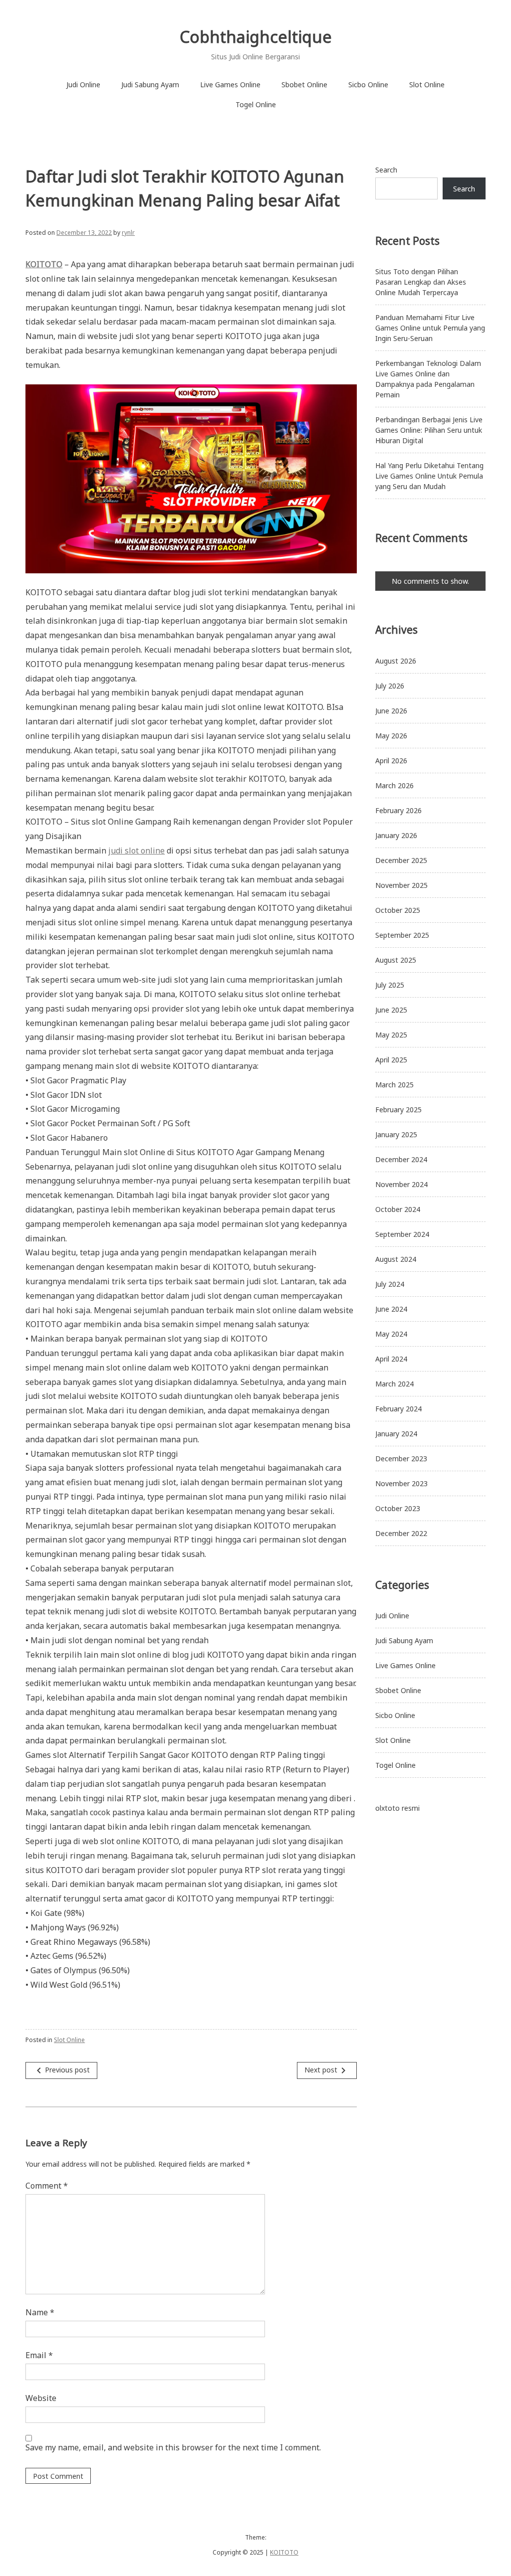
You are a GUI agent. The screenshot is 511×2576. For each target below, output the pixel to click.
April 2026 (391, 761)
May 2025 (391, 1035)
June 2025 (391, 1010)
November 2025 (401, 885)
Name (40, 2312)
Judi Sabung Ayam (150, 85)
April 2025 (391, 1060)
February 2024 (398, 1409)
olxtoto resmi (397, 1808)
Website (41, 2398)
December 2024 (401, 1159)
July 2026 (390, 686)
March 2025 (394, 1085)
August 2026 (396, 661)
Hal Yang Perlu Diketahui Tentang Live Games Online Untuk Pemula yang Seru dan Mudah (429, 476)
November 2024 (401, 1184)
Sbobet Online (304, 85)
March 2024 (394, 1384)
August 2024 (396, 1259)
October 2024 (398, 1209)
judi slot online (136, 851)
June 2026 (391, 711)
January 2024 (396, 1434)
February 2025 (398, 1110)
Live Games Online (230, 85)
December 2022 (401, 1533)
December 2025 (401, 860)
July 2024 (390, 1284)
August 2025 (396, 960)
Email (39, 2355)
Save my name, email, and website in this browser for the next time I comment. (173, 2447)
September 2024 (402, 1234)
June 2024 (391, 1309)
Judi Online (83, 85)
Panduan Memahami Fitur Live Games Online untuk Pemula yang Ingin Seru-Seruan (430, 328)
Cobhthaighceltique (256, 37)
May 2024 (391, 1334)
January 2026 (396, 835)
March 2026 (394, 785)
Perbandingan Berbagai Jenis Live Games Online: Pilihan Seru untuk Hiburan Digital (429, 430)
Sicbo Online (368, 85)
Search (386, 170)
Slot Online (427, 85)
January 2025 (396, 1134)
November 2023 (401, 1483)
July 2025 (390, 985)
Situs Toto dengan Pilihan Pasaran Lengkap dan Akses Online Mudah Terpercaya (421, 282)
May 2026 (391, 736)
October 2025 (398, 910)
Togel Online (256, 104)
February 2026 (398, 810)
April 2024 (391, 1359)
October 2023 (398, 1508)
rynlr (128, 233)
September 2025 (402, 935)
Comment (47, 2186)
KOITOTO (284, 2552)
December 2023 (401, 1459)
